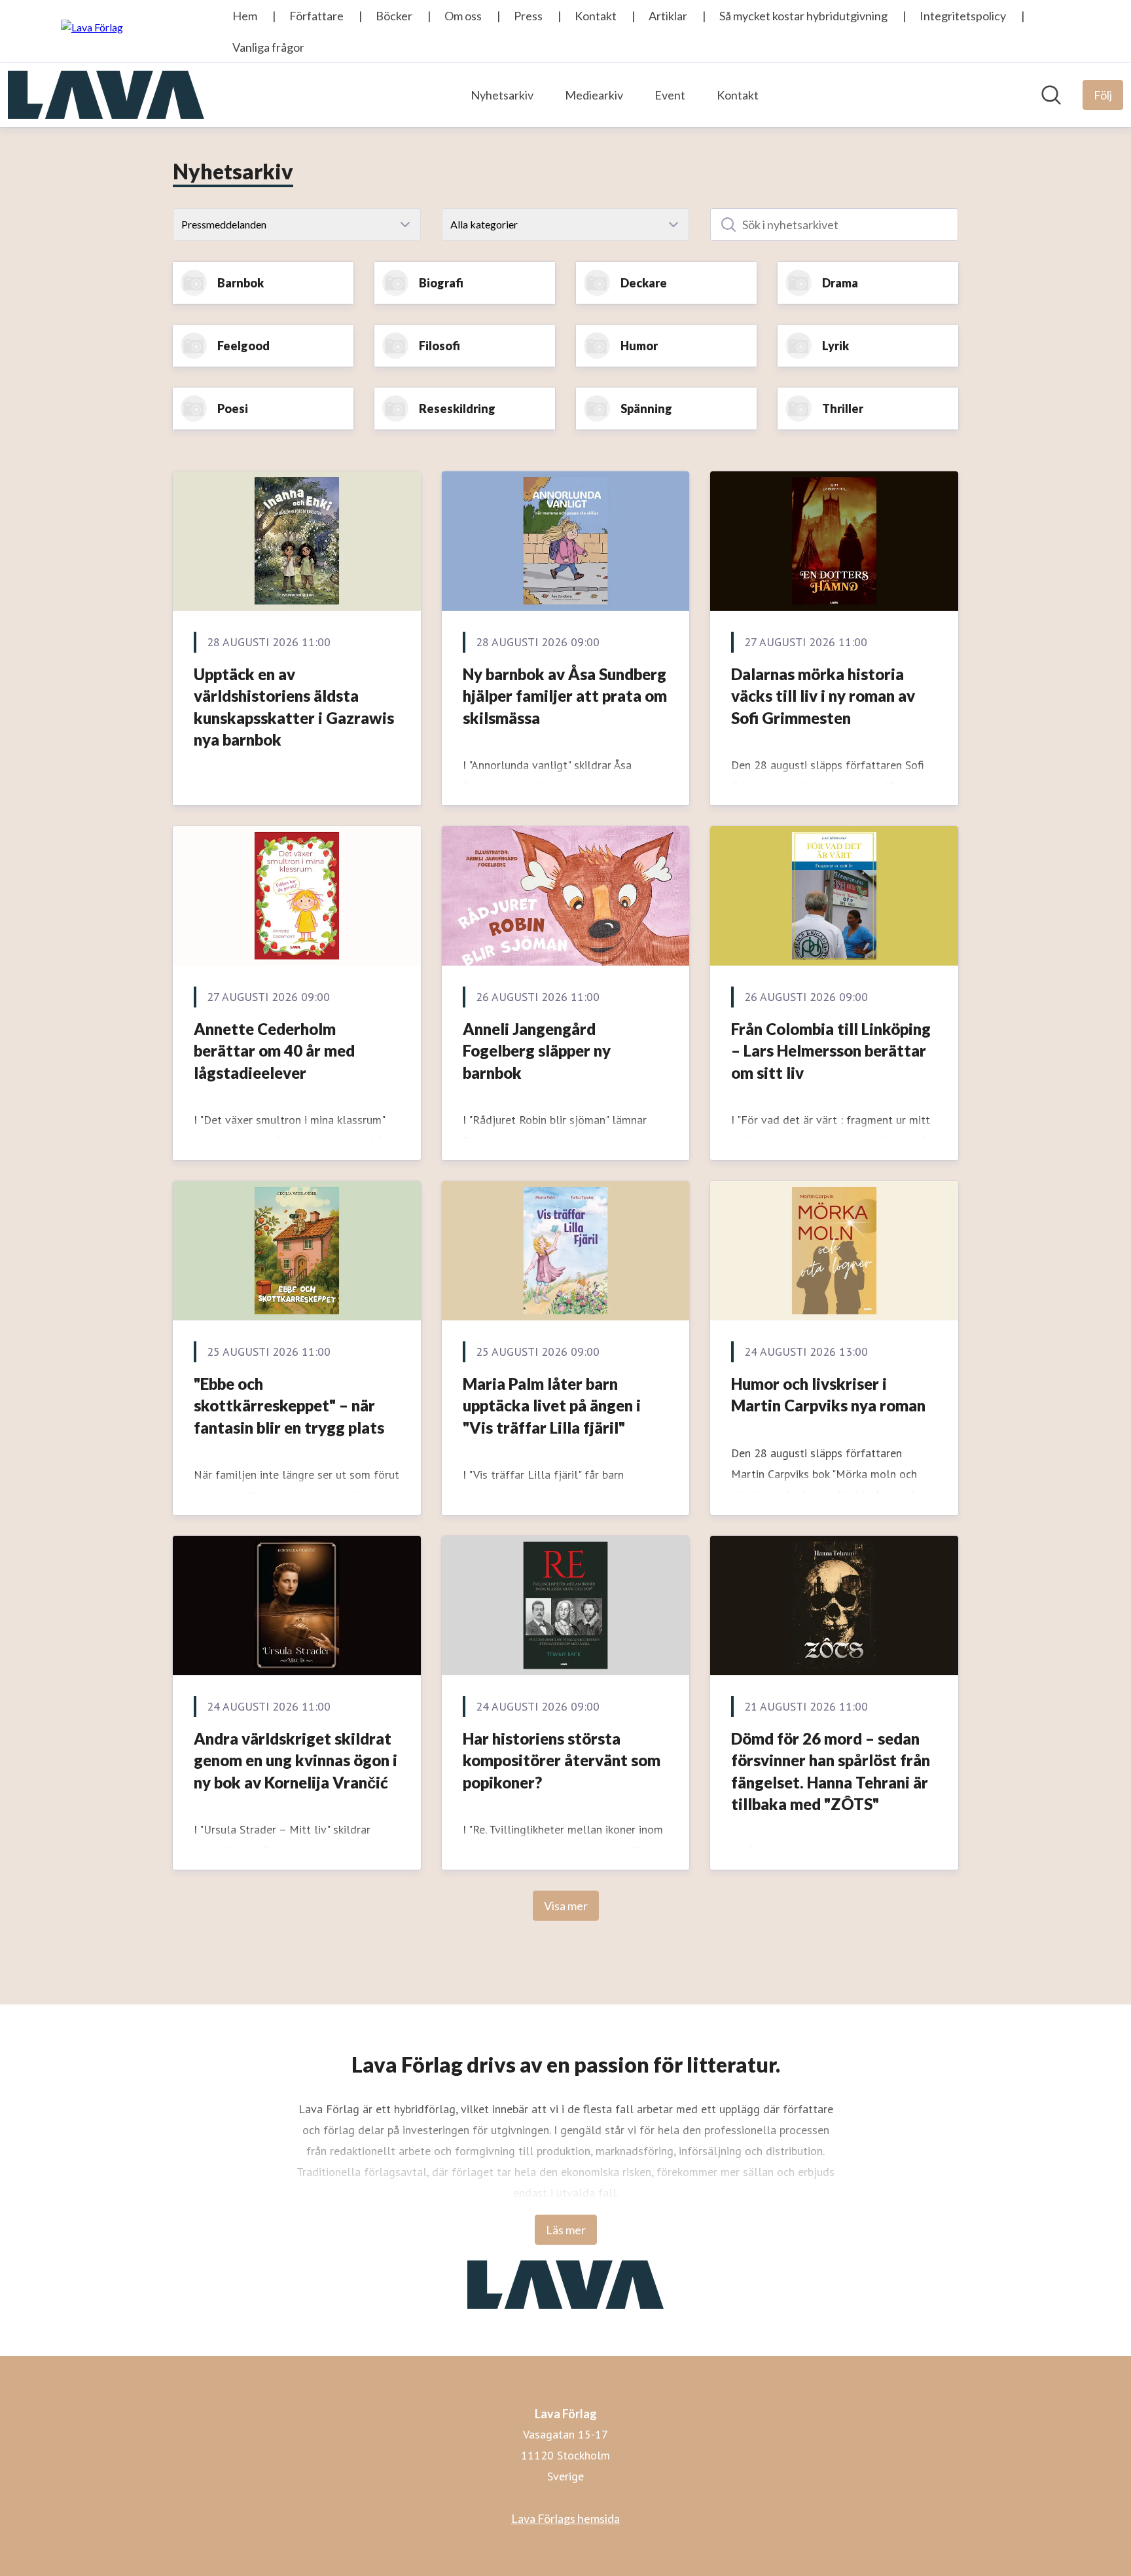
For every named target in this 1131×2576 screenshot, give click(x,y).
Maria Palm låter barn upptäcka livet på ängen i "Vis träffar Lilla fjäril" (552, 1406)
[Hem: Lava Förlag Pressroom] (106, 95)
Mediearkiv (594, 95)
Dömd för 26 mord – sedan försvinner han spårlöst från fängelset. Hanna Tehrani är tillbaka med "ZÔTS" (831, 1771)
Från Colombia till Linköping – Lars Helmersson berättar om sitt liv (831, 1051)
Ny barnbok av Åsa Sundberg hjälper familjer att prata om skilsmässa (565, 696)
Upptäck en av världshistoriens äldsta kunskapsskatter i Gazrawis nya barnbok (294, 707)
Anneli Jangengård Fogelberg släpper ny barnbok (537, 1051)
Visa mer (566, 1906)
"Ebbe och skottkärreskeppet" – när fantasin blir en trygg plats (289, 1406)
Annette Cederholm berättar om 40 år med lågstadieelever (274, 1051)
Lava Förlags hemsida (565, 2518)
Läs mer (566, 2230)
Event (670, 95)
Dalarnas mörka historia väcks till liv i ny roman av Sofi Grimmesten (823, 696)
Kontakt (738, 95)
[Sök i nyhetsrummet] (1051, 95)
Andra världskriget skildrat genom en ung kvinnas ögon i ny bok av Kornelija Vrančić (296, 1760)
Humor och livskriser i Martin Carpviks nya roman (828, 1395)
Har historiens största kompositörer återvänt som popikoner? (562, 1760)
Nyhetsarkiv (502, 95)
